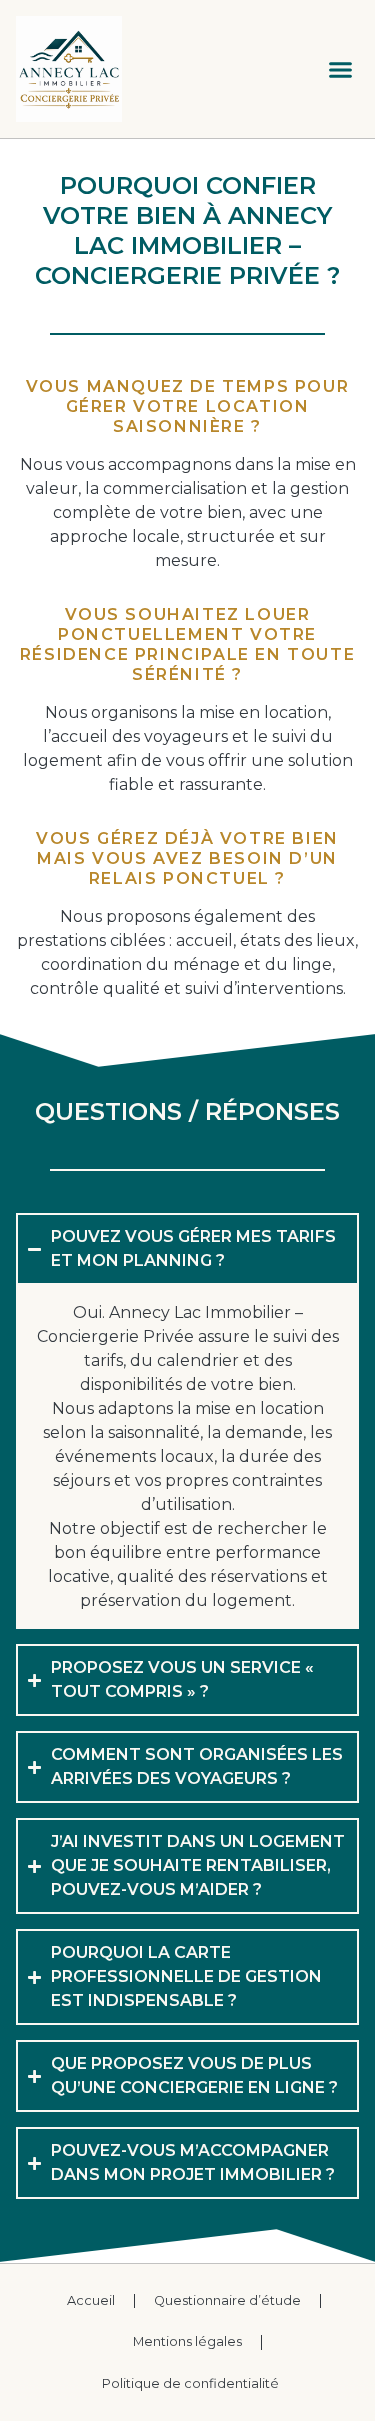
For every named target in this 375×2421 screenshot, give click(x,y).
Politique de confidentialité (190, 2383)
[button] (341, 69)
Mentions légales (187, 2341)
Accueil (91, 2300)
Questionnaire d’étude (227, 2300)
